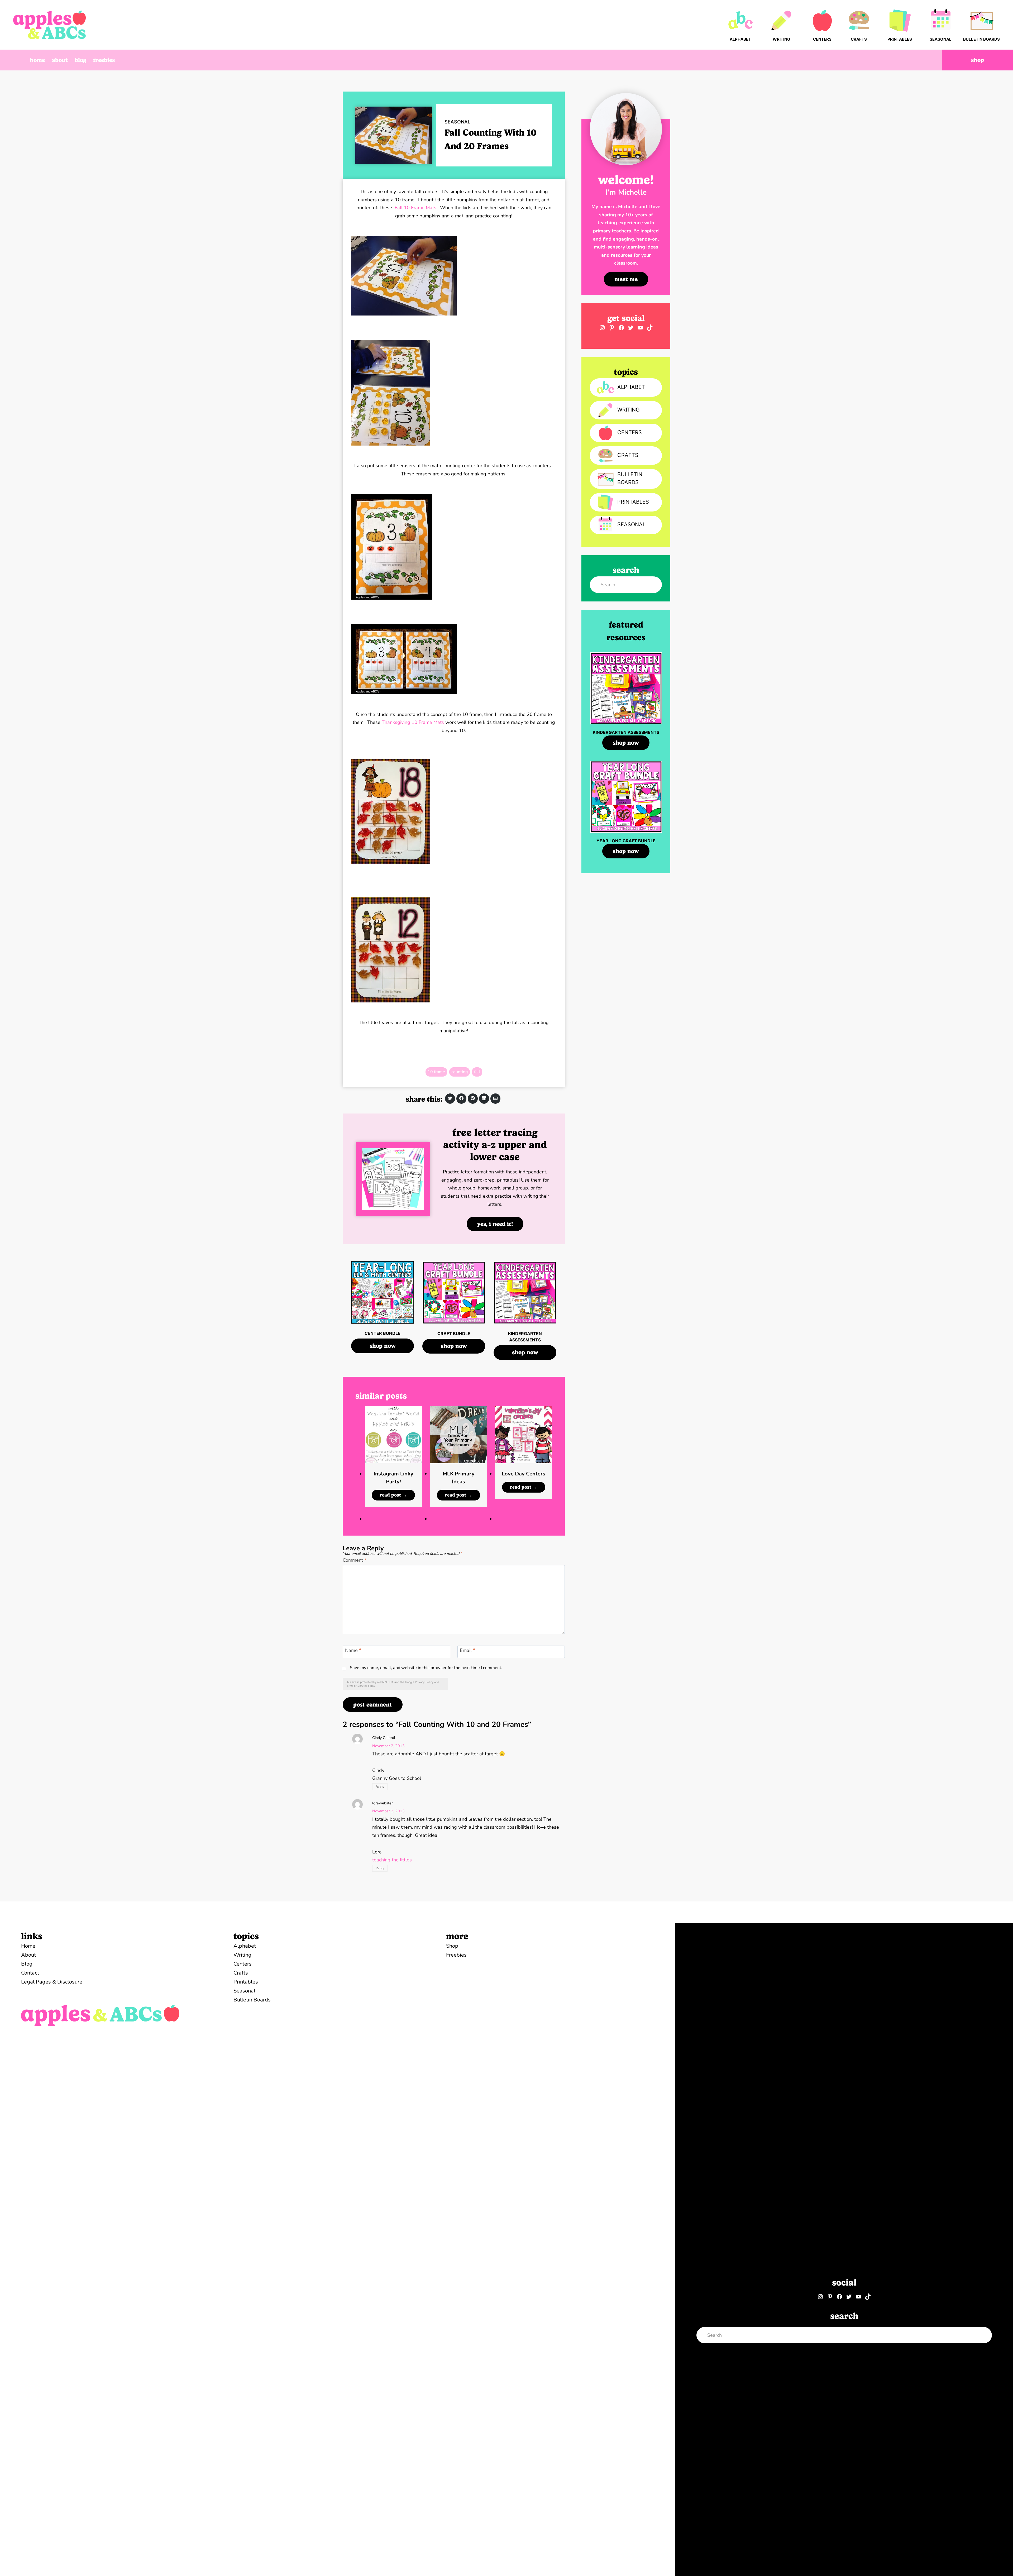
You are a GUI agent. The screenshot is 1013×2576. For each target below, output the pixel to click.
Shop (978, 60)
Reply (380, 1787)
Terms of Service (356, 1686)
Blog (80, 60)
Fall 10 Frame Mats (415, 208)
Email (467, 1651)
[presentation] (393, 1435)
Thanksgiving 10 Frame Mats (413, 722)
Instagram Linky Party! (393, 1478)
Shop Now (383, 1346)
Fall (477, 1072)
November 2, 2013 (388, 1746)
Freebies (104, 60)
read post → (395, 1496)
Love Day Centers (524, 1474)
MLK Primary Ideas (459, 1478)
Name (353, 1651)
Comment (355, 1560)
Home (37, 60)
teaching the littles (392, 1860)
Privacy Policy (424, 1682)
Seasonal (457, 122)
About (60, 60)
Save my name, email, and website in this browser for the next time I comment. (426, 1668)
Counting (460, 1072)
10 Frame (436, 1072)
